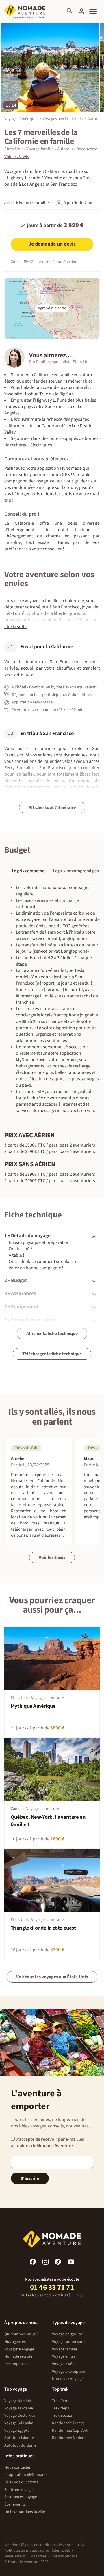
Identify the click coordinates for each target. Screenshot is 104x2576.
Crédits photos (64, 2556)
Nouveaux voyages (68, 2379)
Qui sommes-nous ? (21, 2334)
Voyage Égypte (17, 2431)
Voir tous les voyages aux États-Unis (52, 1977)
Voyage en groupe (67, 2334)
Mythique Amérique (33, 1706)
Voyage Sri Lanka (19, 2423)
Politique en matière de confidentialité (37, 2551)
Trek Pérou (61, 2401)
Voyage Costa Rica (20, 2416)
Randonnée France (68, 2423)
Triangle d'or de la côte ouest (43, 1928)
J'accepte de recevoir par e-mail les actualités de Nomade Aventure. (48, 2142)
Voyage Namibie (18, 2401)
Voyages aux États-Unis (63, 119)
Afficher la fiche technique (52, 1334)
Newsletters (15, 2556)
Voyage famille (65, 2349)
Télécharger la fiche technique (52, 1354)
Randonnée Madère (69, 2438)
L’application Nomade (25, 2475)
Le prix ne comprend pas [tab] (76, 871)
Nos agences (15, 2342)
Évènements (15, 2504)
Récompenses (16, 2364)
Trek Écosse (62, 2416)
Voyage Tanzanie (19, 2408)
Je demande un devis (52, 244)
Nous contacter (17, 2467)
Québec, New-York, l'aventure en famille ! (48, 1821)
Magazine (38, 2556)
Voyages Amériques (21, 119)
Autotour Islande (19, 2438)
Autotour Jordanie (20, 2445)
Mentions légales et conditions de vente (38, 2545)
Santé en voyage (18, 2490)
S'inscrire (30, 2178)
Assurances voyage (21, 2497)
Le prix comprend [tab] (28, 871)
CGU (82, 2545)
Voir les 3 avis (52, 1557)
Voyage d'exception (69, 2372)
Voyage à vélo (64, 2364)
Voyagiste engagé (19, 2349)
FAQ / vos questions (21, 2482)
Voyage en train (65, 2356)
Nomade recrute (18, 2356)
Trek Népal (61, 2408)
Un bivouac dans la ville (25, 2512)
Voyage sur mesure (68, 2342)
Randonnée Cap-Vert (70, 2431)
